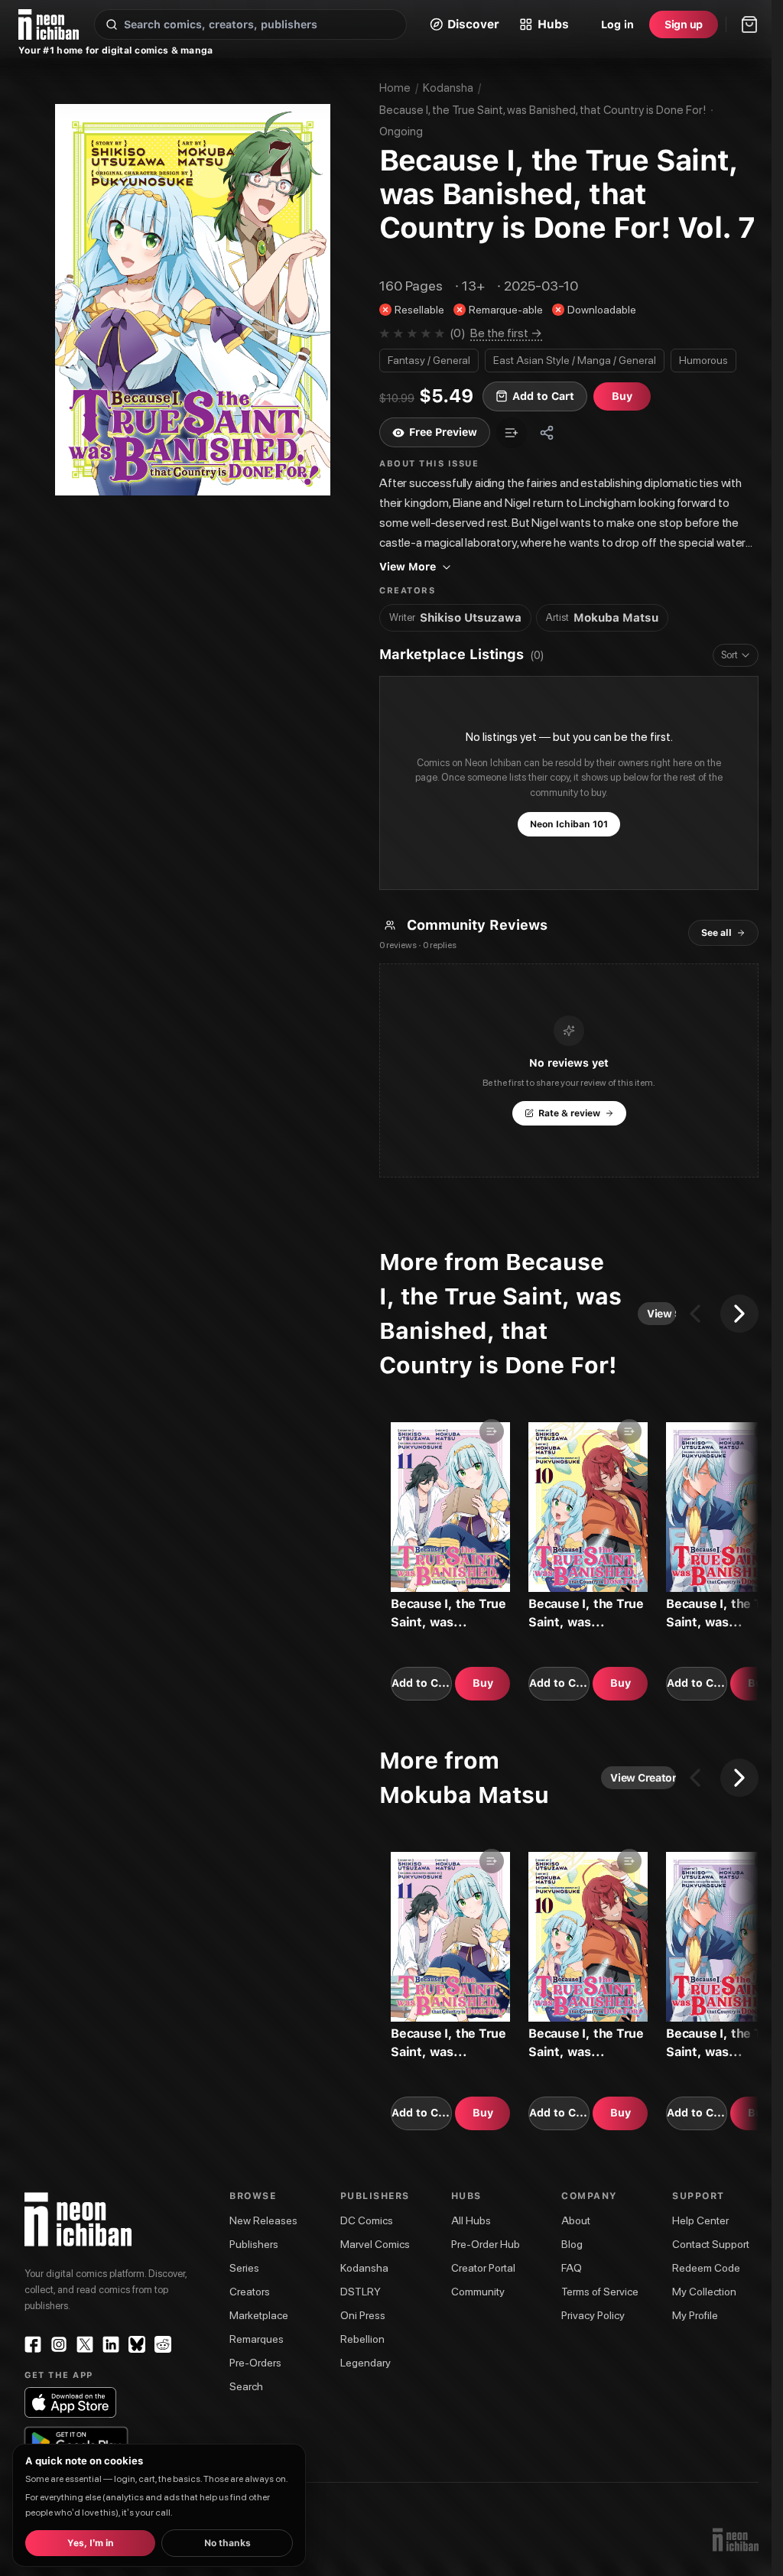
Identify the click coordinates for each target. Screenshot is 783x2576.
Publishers (254, 2244)
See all (716, 933)
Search (246, 2386)
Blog (572, 2244)
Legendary (366, 2363)
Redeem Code (706, 2268)
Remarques (257, 2339)
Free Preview (443, 432)
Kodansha (448, 88)
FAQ (572, 2268)
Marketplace (259, 2315)
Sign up (684, 24)
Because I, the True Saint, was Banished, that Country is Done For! (543, 110)
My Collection (704, 2292)
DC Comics (367, 2220)
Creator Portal (483, 2268)
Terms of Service (600, 2292)
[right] (739, 1314)
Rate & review (569, 1113)
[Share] (547, 433)
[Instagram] (59, 2344)
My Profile (695, 2315)
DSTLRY (361, 2292)
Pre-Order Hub (486, 2244)
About (576, 2220)
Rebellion (362, 2339)
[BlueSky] (137, 2344)
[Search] (112, 24)
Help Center (700, 2220)
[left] (695, 1314)
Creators (250, 2292)
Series (244, 2268)
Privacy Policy (593, 2315)
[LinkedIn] (111, 2344)
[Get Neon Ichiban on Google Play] (76, 2442)
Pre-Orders (255, 2363)
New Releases (263, 2220)
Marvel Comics (375, 2244)
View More (408, 567)
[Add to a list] (512, 433)
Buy (483, 1683)
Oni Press (363, 2315)
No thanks (227, 2543)
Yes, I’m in (91, 2543)
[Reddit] (163, 2344)
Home (395, 88)
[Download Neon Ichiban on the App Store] (70, 2402)
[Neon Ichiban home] (49, 24)
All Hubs (471, 2220)
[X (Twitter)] (85, 2344)
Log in (617, 24)
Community (478, 2292)
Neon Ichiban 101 (569, 824)
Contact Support (711, 2244)
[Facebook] (33, 2344)
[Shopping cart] (749, 24)
